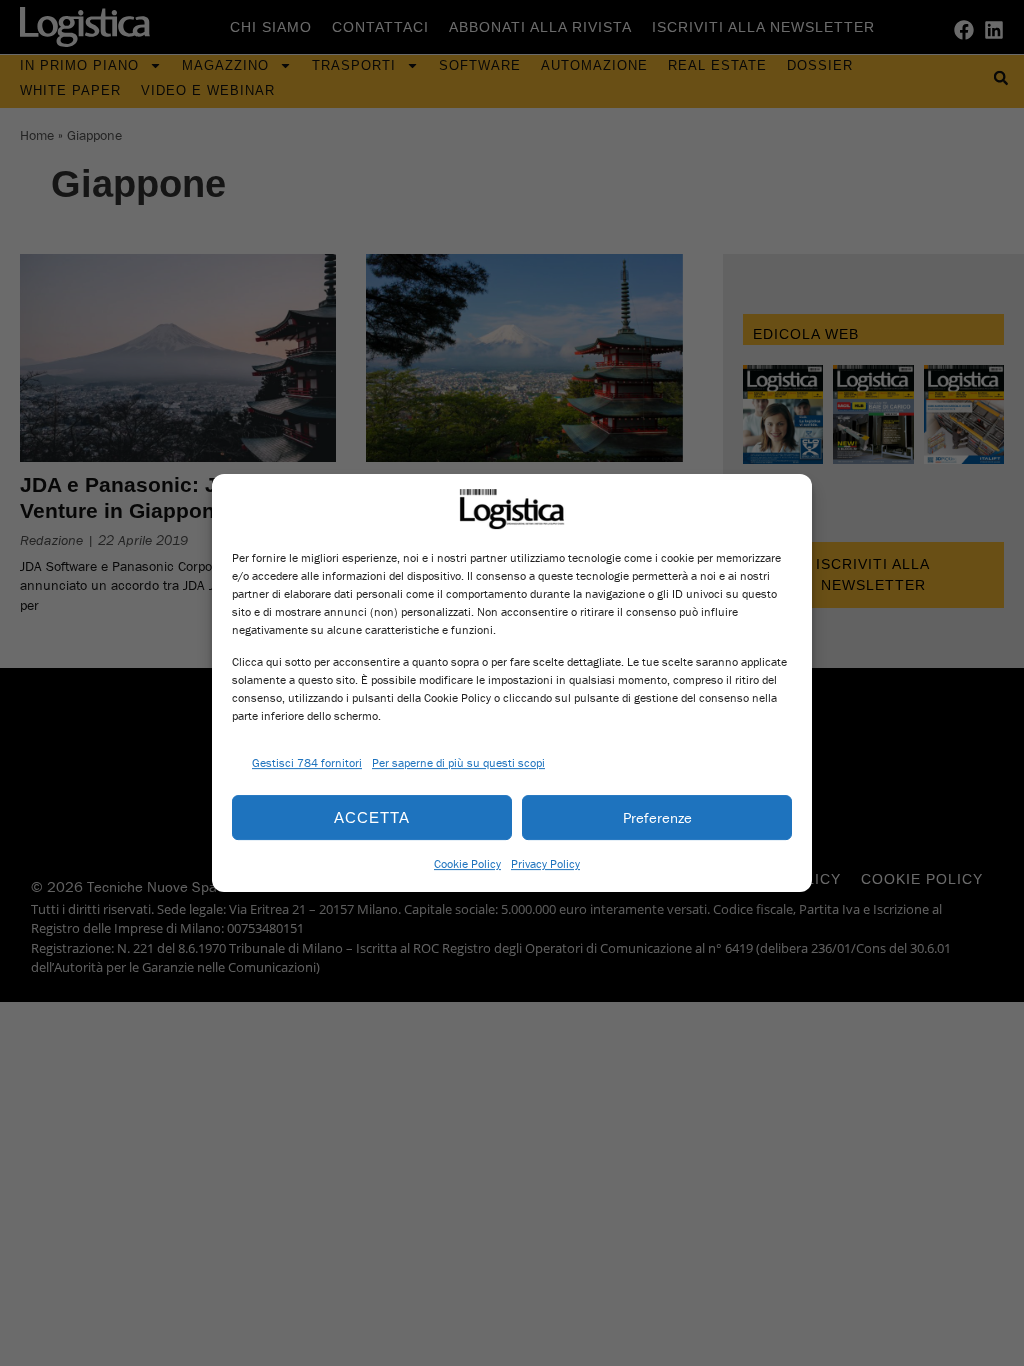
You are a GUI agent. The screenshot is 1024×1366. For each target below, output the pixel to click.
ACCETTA (372, 817)
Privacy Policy (545, 863)
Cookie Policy (467, 863)
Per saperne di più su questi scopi (458, 762)
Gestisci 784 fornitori (307, 762)
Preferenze (657, 817)
